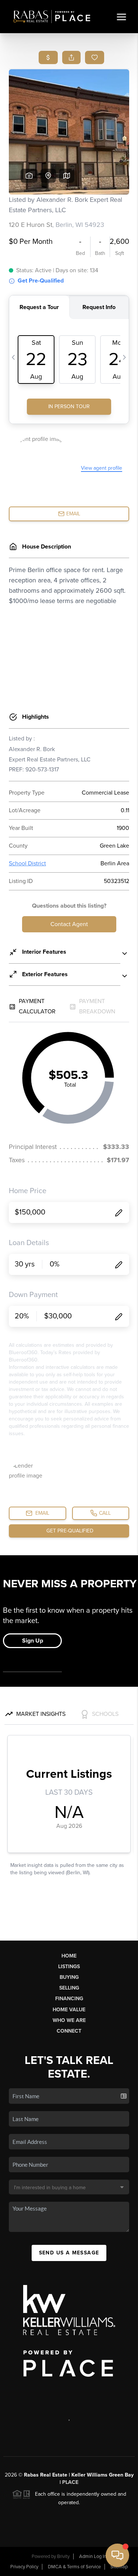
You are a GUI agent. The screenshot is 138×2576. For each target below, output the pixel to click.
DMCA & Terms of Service (74, 2567)
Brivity (63, 2556)
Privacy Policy (24, 2567)
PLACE (70, 2482)
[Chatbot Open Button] (117, 2555)
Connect (69, 2031)
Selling (69, 1988)
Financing (69, 1999)
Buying (69, 1977)
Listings (69, 1967)
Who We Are (69, 2020)
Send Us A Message (69, 2253)
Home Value (69, 2010)
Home (69, 1956)
